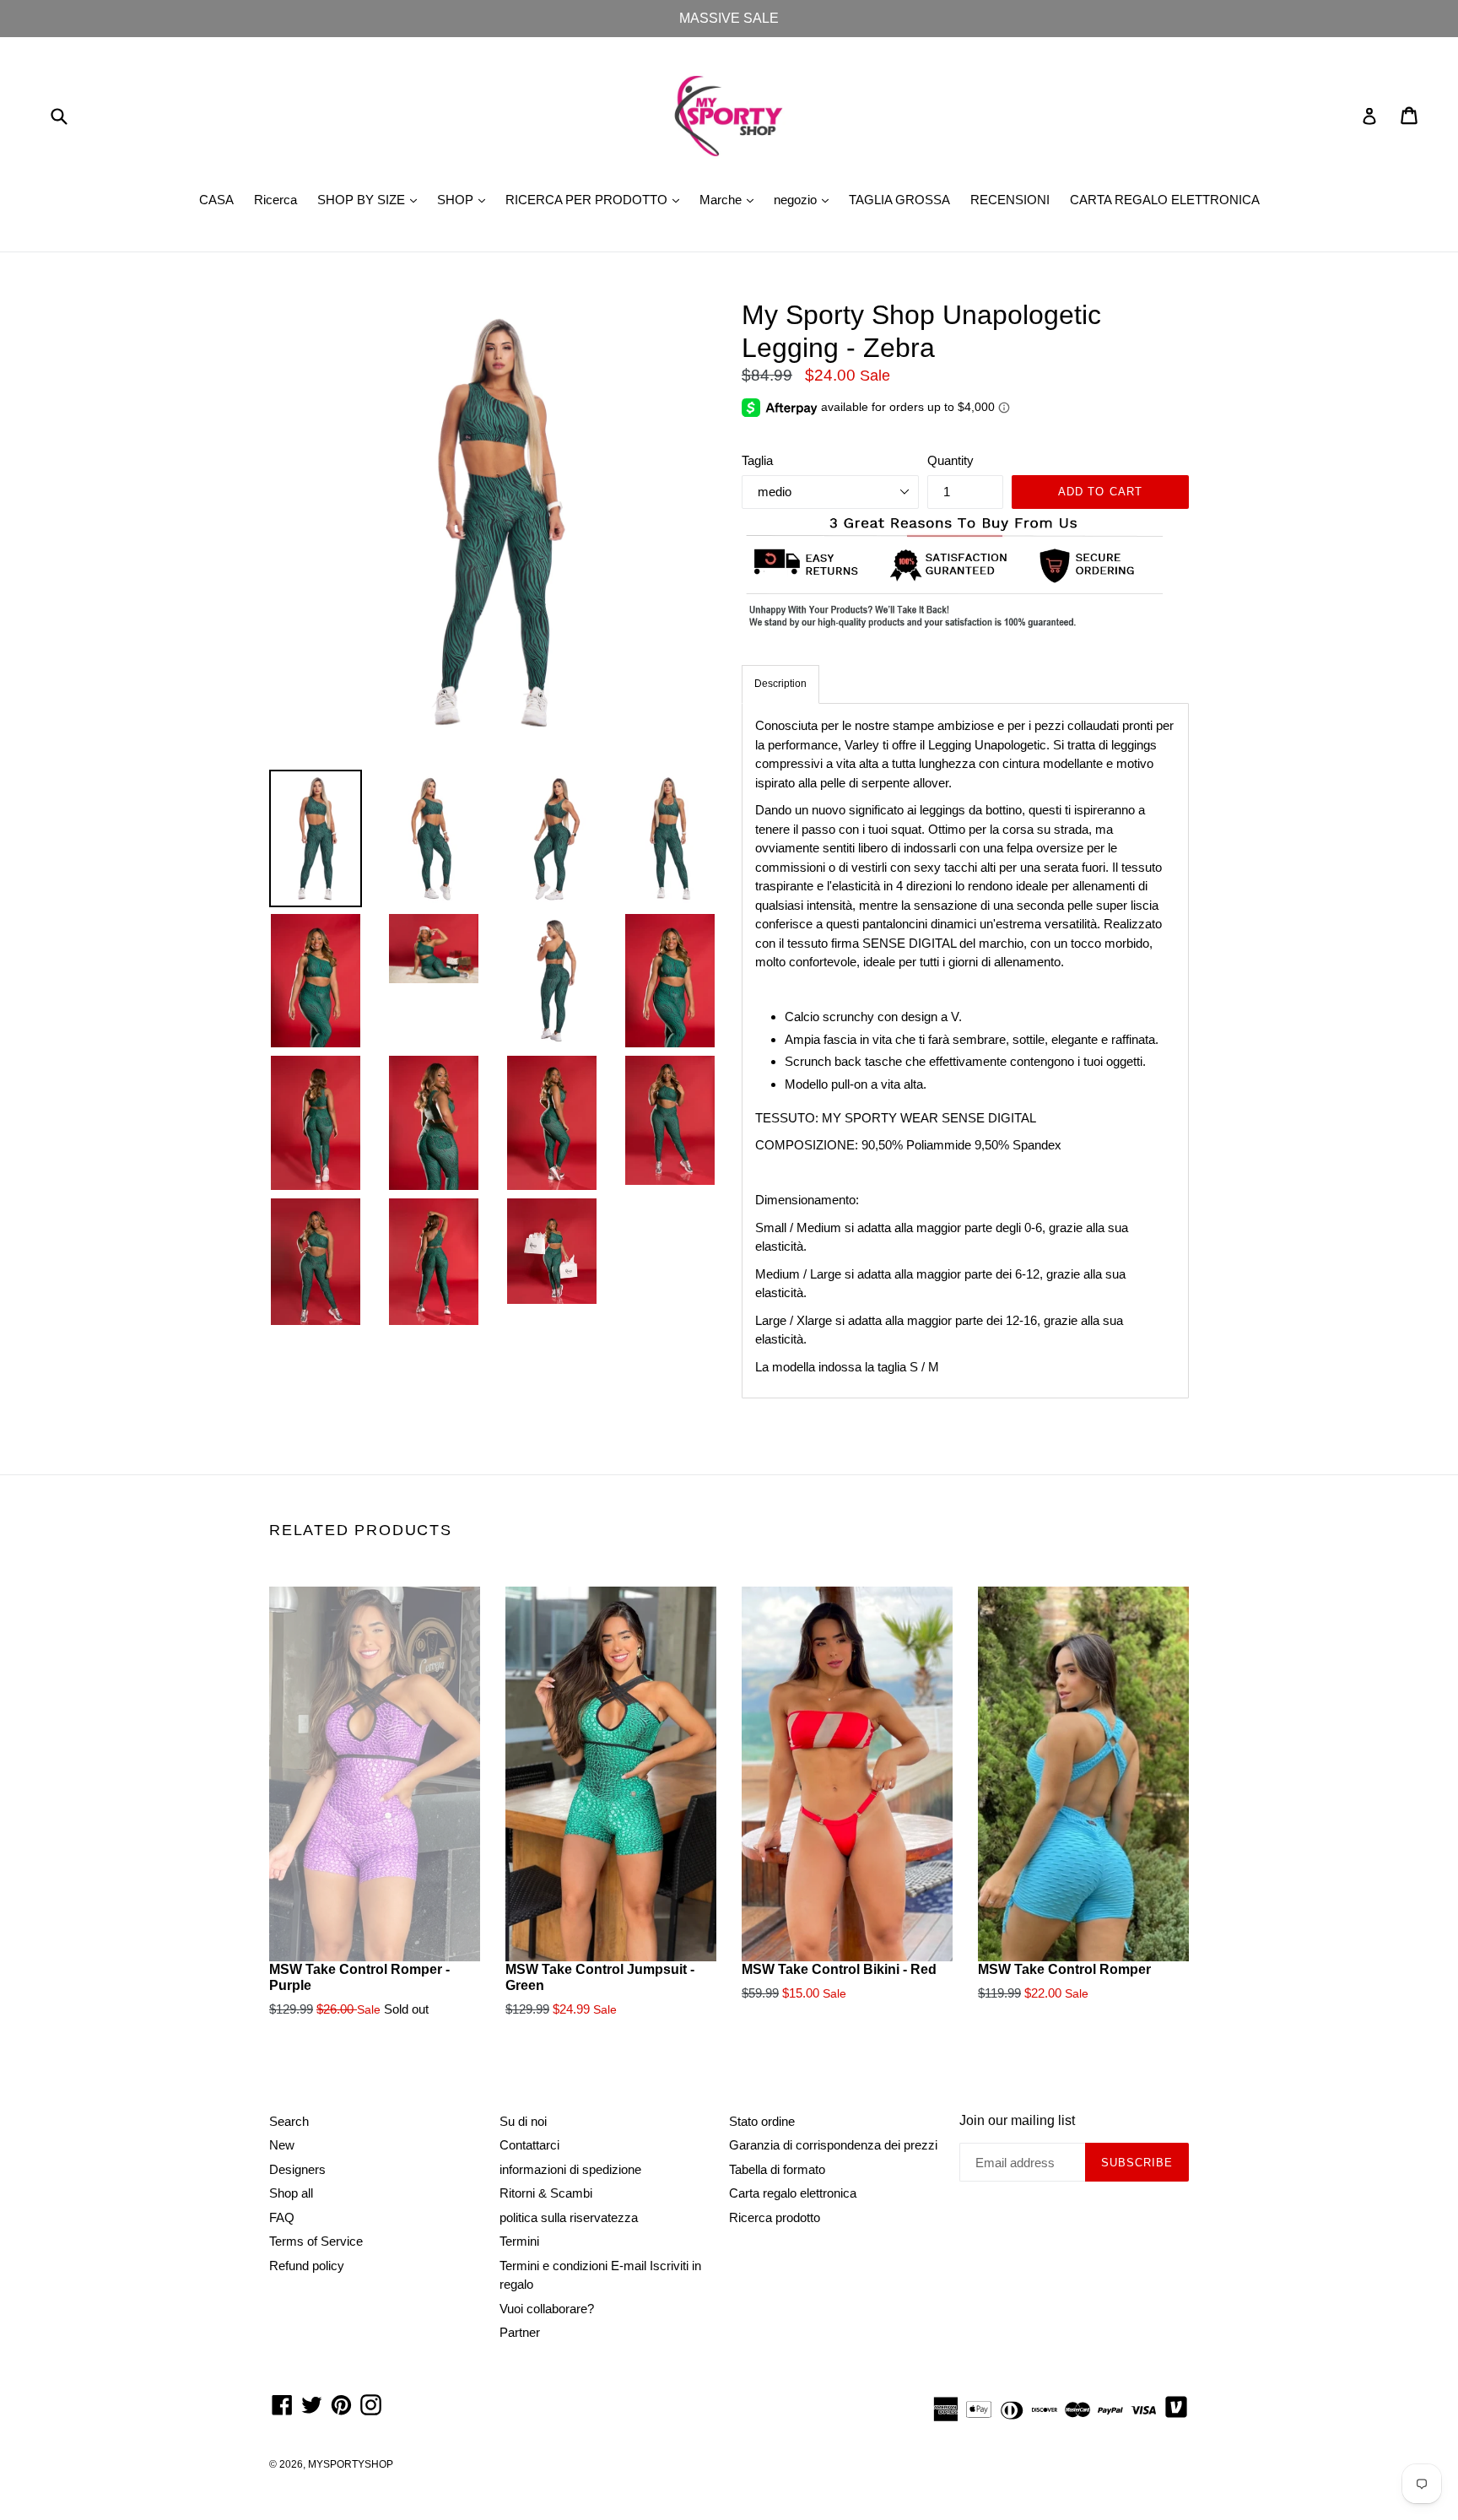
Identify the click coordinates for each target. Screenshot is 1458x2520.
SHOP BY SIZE (371, 199)
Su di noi (523, 2121)
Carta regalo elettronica (793, 2193)
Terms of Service (316, 2241)
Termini (519, 2241)
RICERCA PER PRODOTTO (597, 199)
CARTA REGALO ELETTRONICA (1165, 200)
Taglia (757, 460)
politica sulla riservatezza (569, 2217)
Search (289, 2121)
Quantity (950, 460)
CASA (216, 200)
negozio (805, 199)
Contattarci (529, 2145)
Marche (731, 199)
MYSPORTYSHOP (351, 2464)
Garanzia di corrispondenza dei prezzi (833, 2145)
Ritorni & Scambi (546, 2193)
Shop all (291, 2193)
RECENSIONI (1010, 200)
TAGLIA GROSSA (899, 200)
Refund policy (307, 2266)
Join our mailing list (1017, 2120)
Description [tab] (780, 684)
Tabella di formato (777, 2169)
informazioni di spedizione (570, 2169)
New (282, 2145)
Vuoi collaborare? (547, 2309)
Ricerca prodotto (775, 2217)
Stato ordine (762, 2121)
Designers (297, 2169)
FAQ (282, 2217)
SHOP (465, 199)
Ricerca (275, 200)
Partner (520, 2332)
